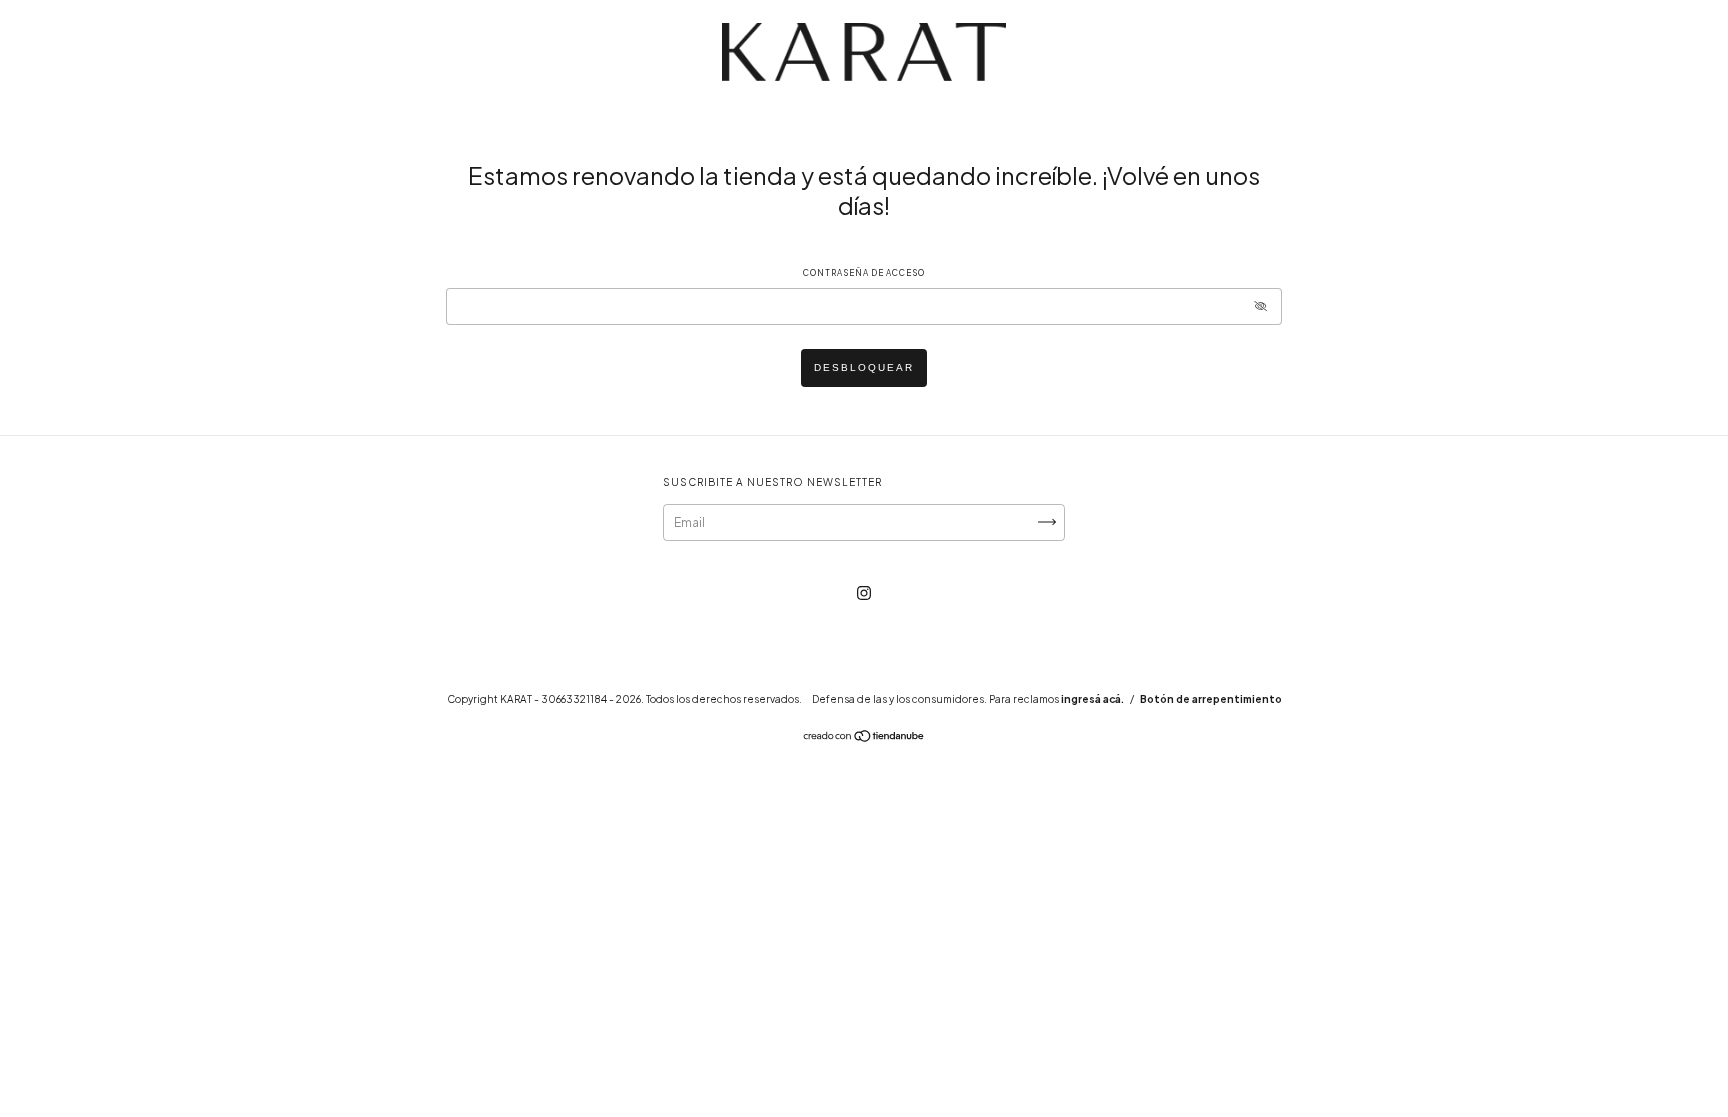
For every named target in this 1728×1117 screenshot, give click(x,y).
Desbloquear (864, 367)
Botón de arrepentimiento (1211, 699)
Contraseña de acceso (864, 273)
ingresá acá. (1092, 699)
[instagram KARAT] (864, 592)
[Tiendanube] (864, 738)
